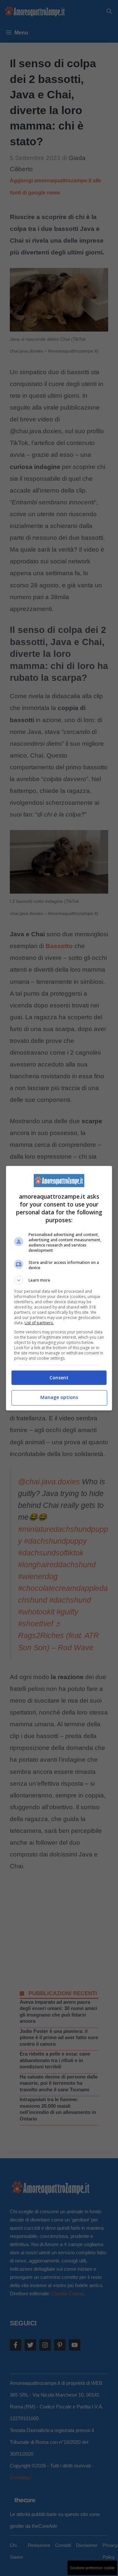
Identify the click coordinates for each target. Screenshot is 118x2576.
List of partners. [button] (39, 1323)
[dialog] (59, 1288)
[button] (59, 1280)
